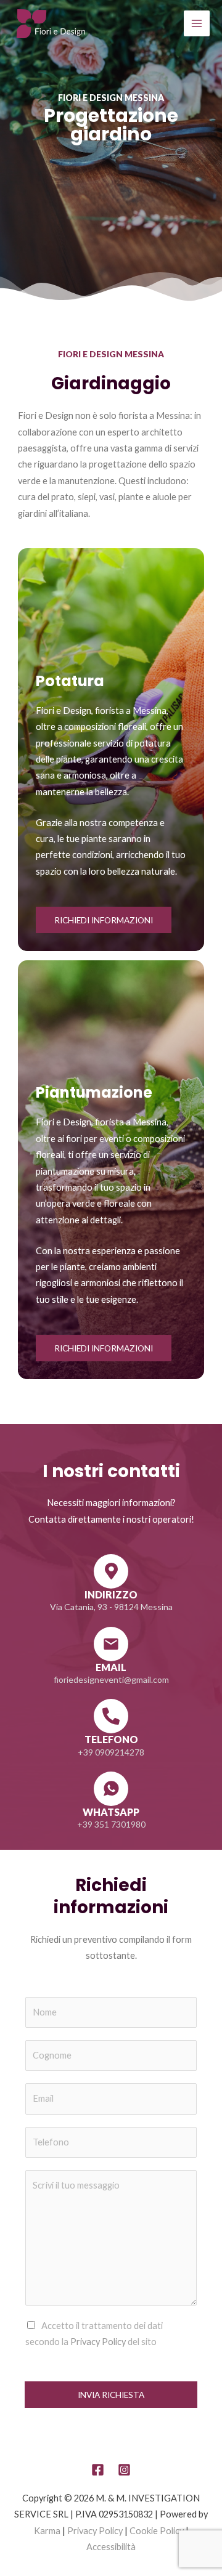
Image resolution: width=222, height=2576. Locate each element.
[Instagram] (124, 2470)
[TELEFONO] (111, 1716)
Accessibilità (111, 2547)
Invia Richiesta (111, 2395)
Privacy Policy (98, 2342)
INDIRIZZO (111, 1594)
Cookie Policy (157, 2531)
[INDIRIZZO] (111, 1571)
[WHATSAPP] (111, 1789)
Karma (47, 2531)
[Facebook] (98, 2470)
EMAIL (111, 1667)
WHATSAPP (111, 1812)
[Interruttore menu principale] (197, 23)
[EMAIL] (111, 1644)
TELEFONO (111, 1739)
